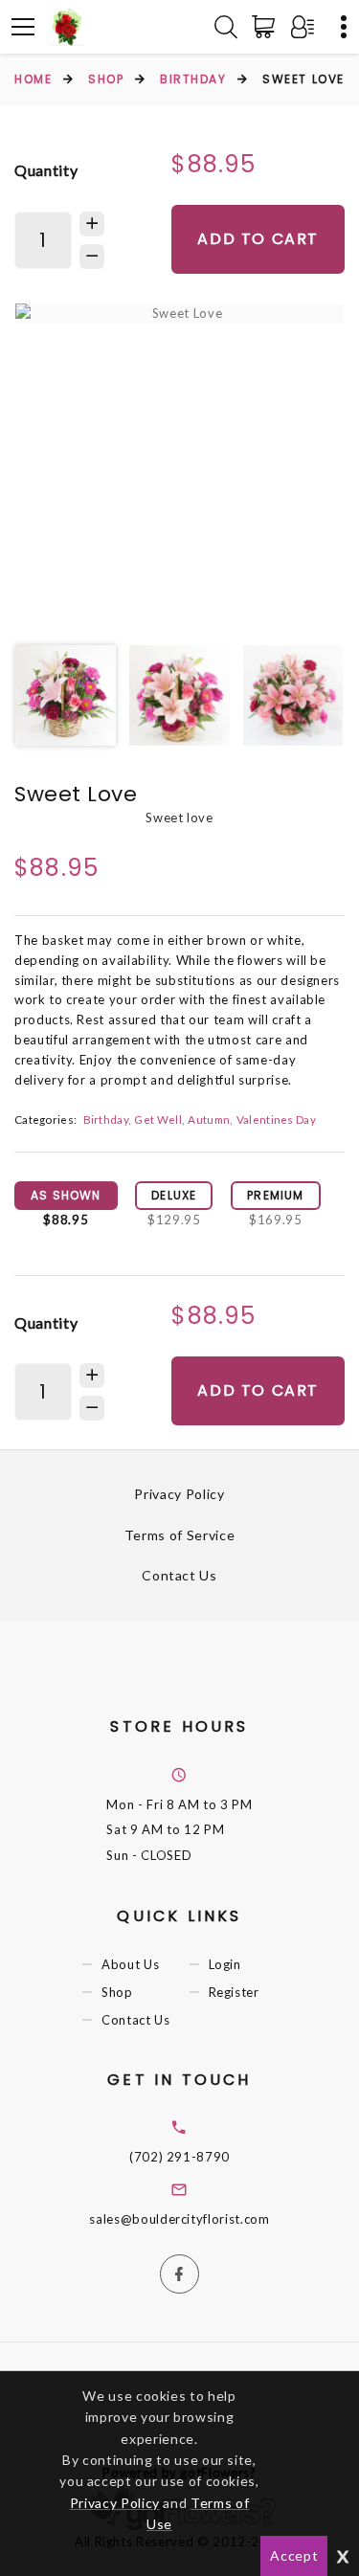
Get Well (157, 1119)
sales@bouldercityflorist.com (179, 2219)
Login (225, 1964)
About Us (130, 1964)
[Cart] (267, 27)
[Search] (226, 27)
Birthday (193, 79)
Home (33, 79)
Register (234, 1992)
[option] (179, 314)
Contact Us (179, 1575)
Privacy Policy (179, 1494)
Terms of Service (179, 1535)
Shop (106, 79)
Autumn (209, 1119)
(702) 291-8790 (179, 2157)
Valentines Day (276, 1119)
